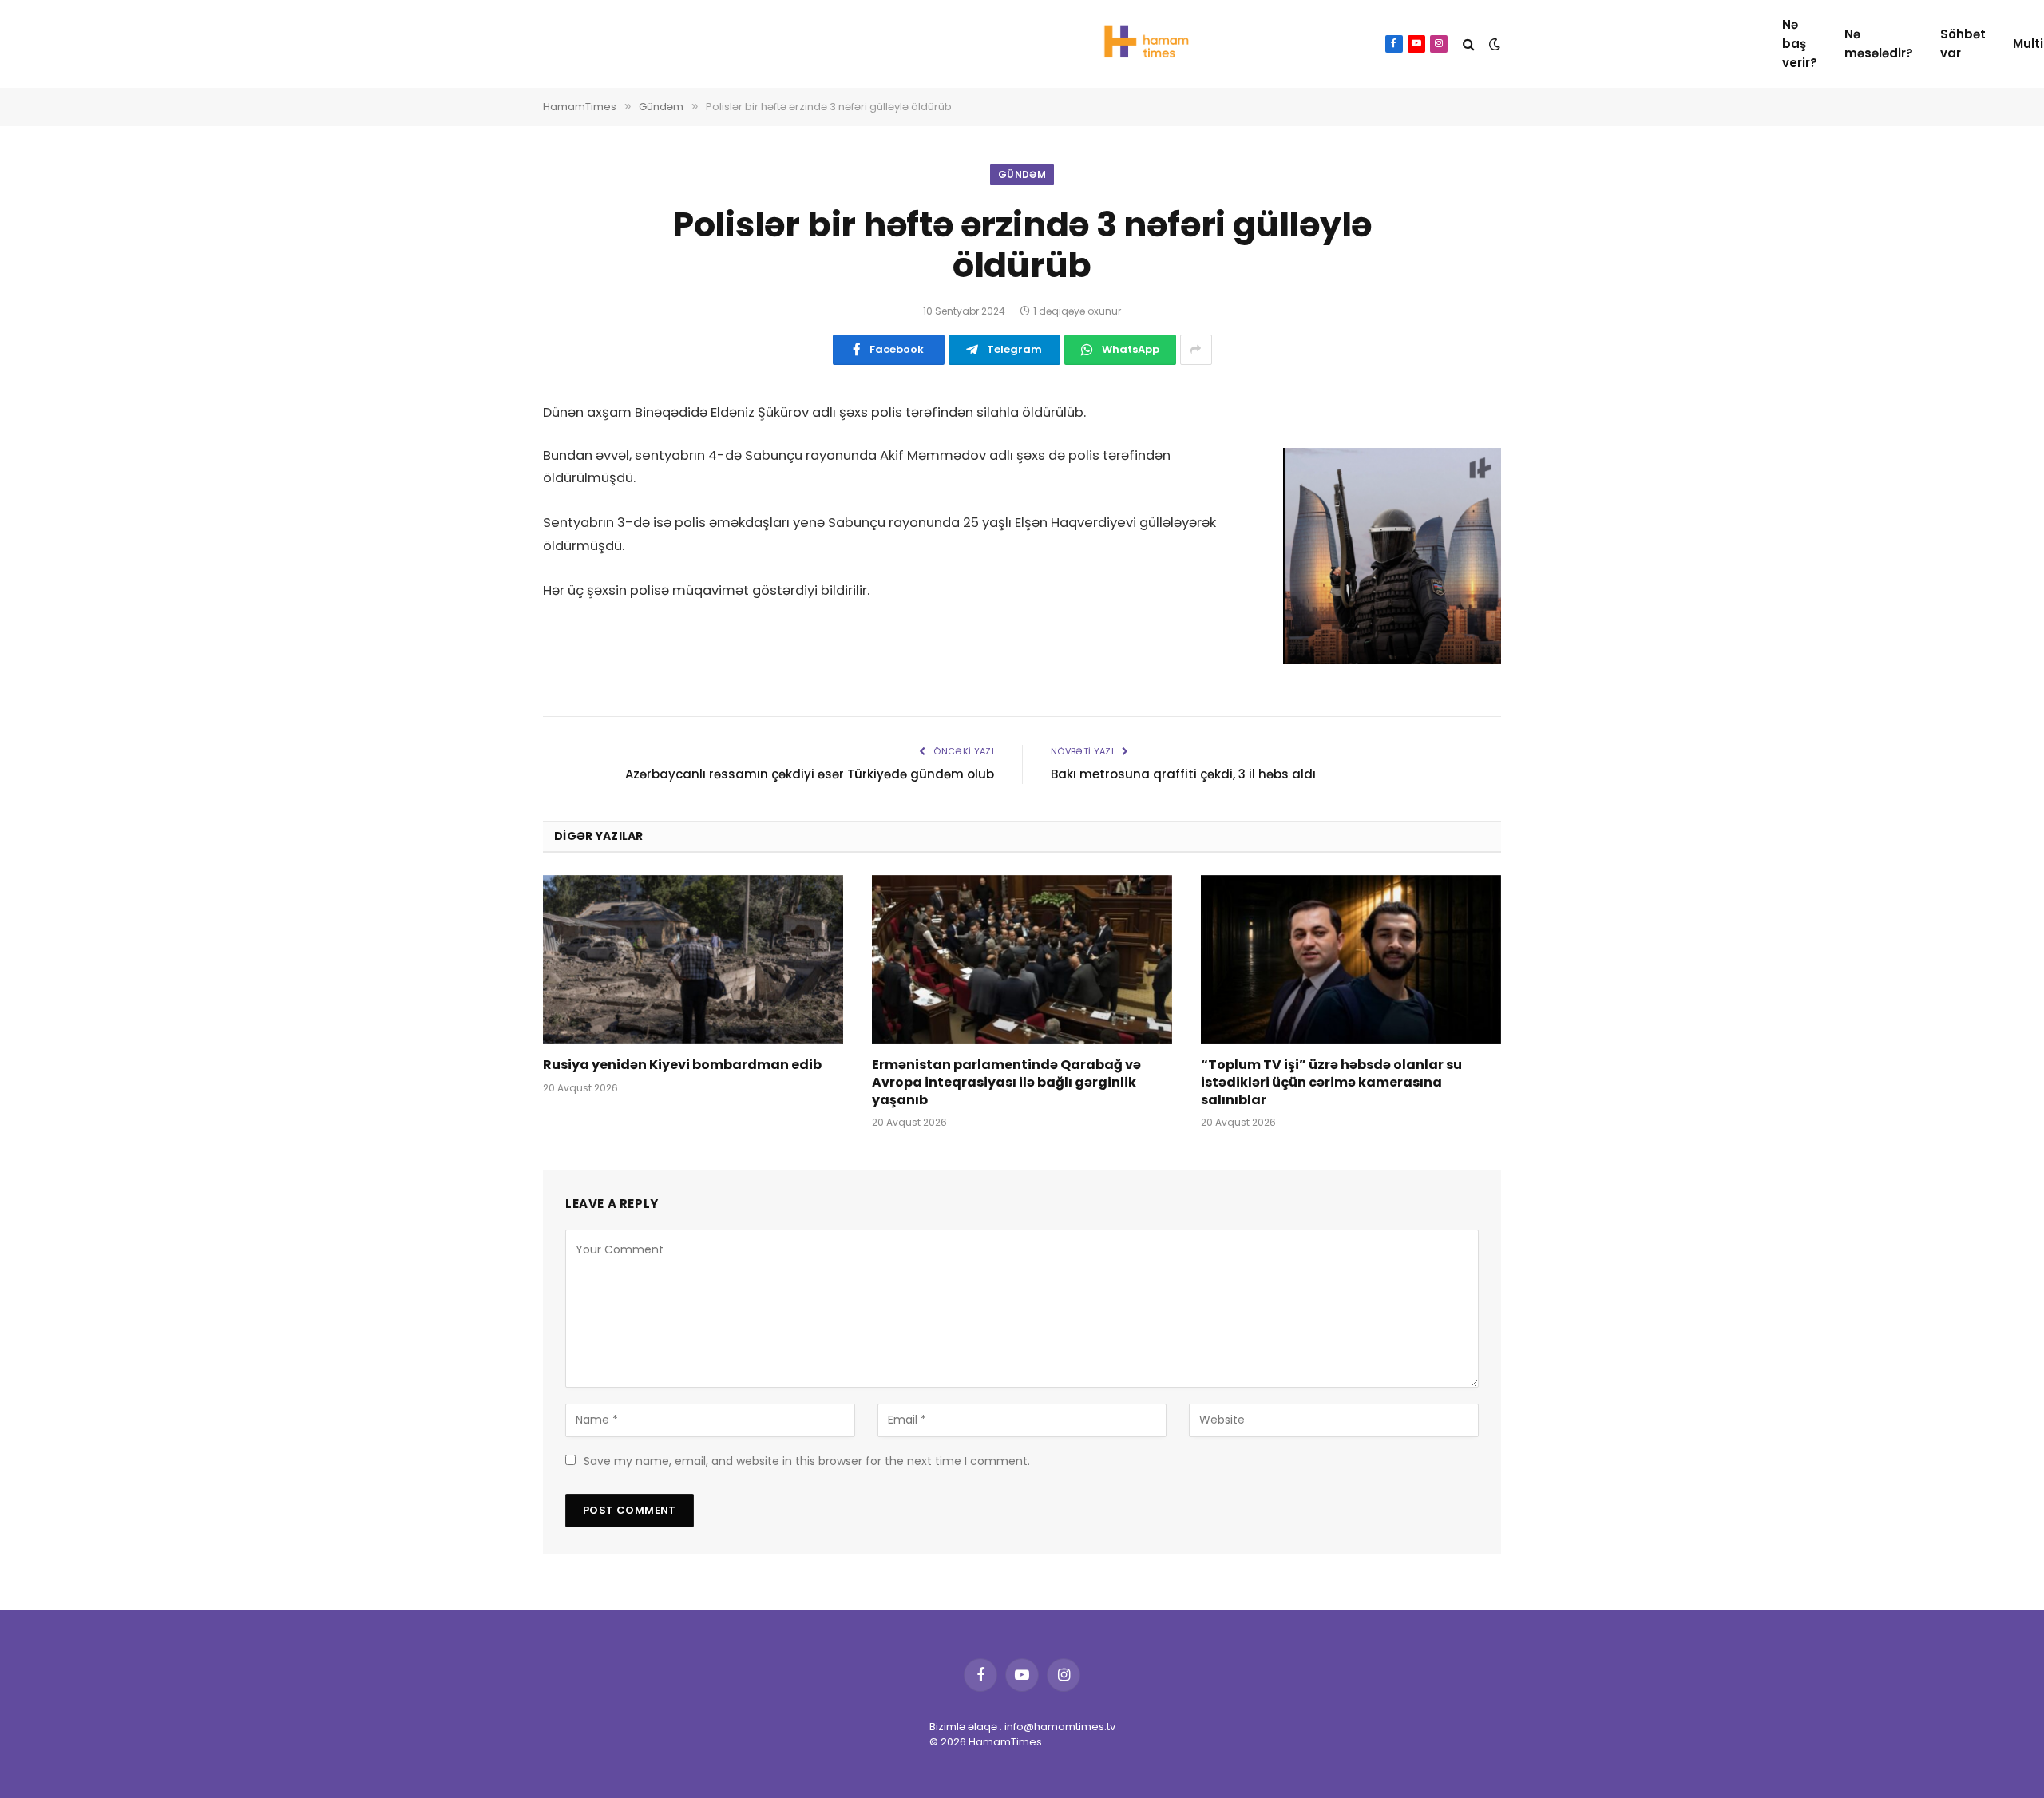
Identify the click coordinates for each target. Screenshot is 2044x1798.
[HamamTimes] (1142, 44)
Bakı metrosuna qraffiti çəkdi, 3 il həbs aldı (1183, 774)
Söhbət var (1963, 44)
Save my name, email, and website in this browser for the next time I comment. (807, 1461)
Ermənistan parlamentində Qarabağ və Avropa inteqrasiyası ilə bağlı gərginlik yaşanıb (1006, 1082)
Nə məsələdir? (1879, 44)
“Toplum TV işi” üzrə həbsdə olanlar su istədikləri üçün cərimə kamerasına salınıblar (1331, 1082)
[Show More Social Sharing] (1196, 350)
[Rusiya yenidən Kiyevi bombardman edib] (693, 960)
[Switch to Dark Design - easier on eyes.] (1493, 44)
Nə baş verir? (1800, 44)
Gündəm (1022, 174)
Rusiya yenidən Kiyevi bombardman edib (682, 1065)
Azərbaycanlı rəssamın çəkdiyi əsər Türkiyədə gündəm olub (810, 774)
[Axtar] (1469, 44)
